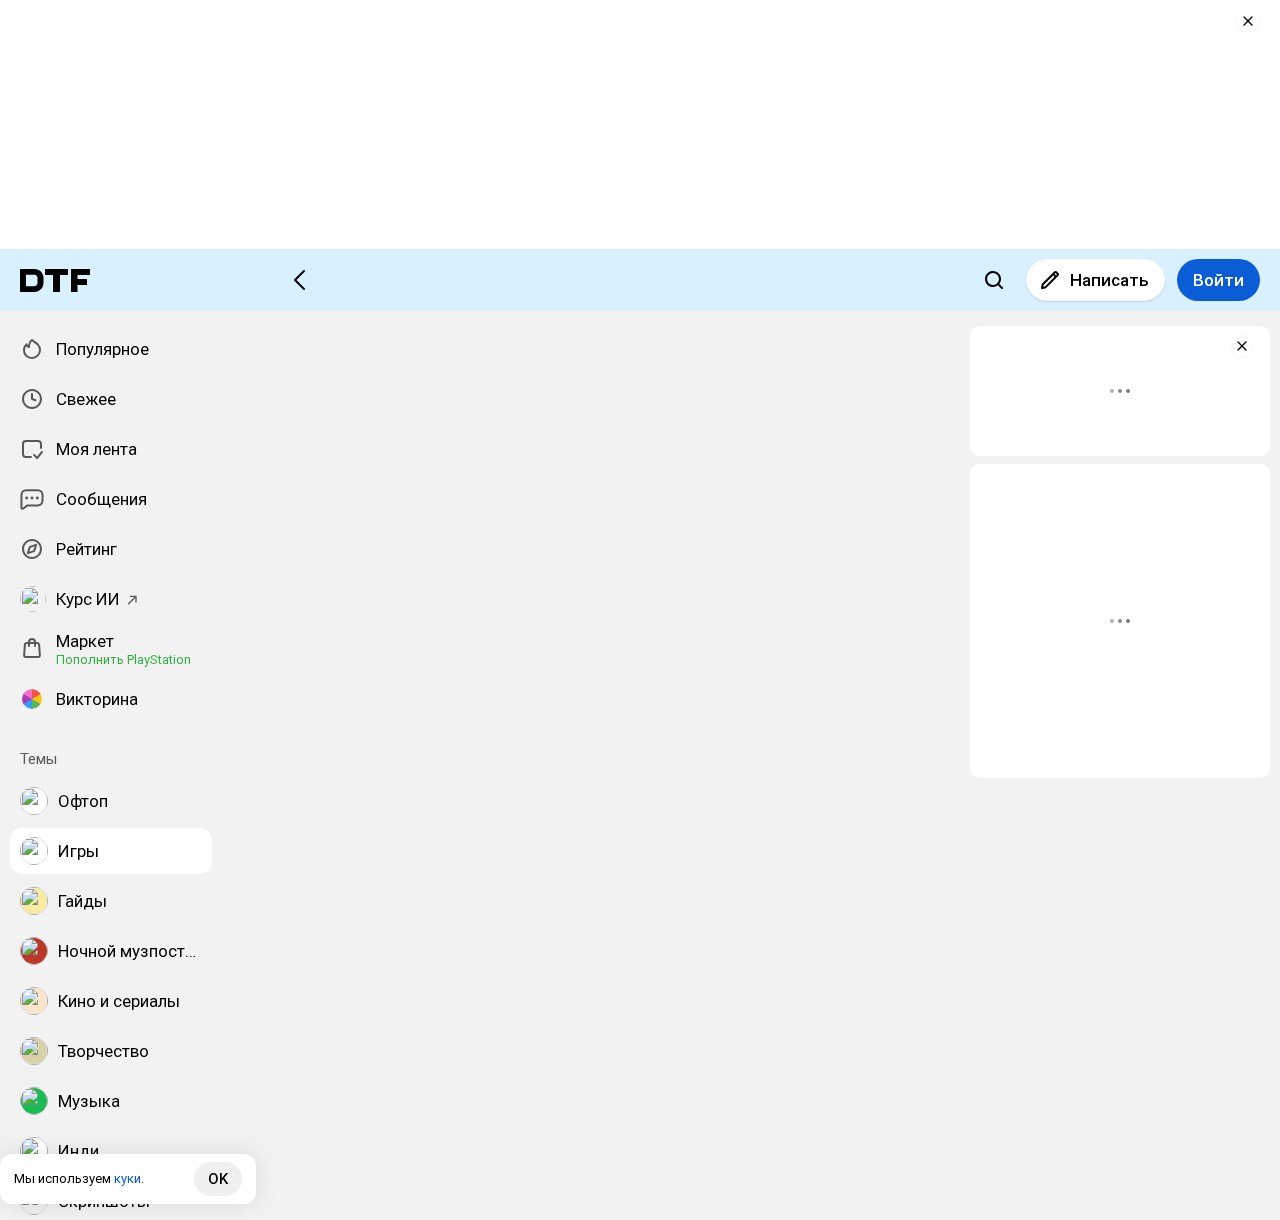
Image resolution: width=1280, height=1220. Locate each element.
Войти (1218, 280)
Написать (1109, 280)
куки (127, 1178)
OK (218, 1179)
